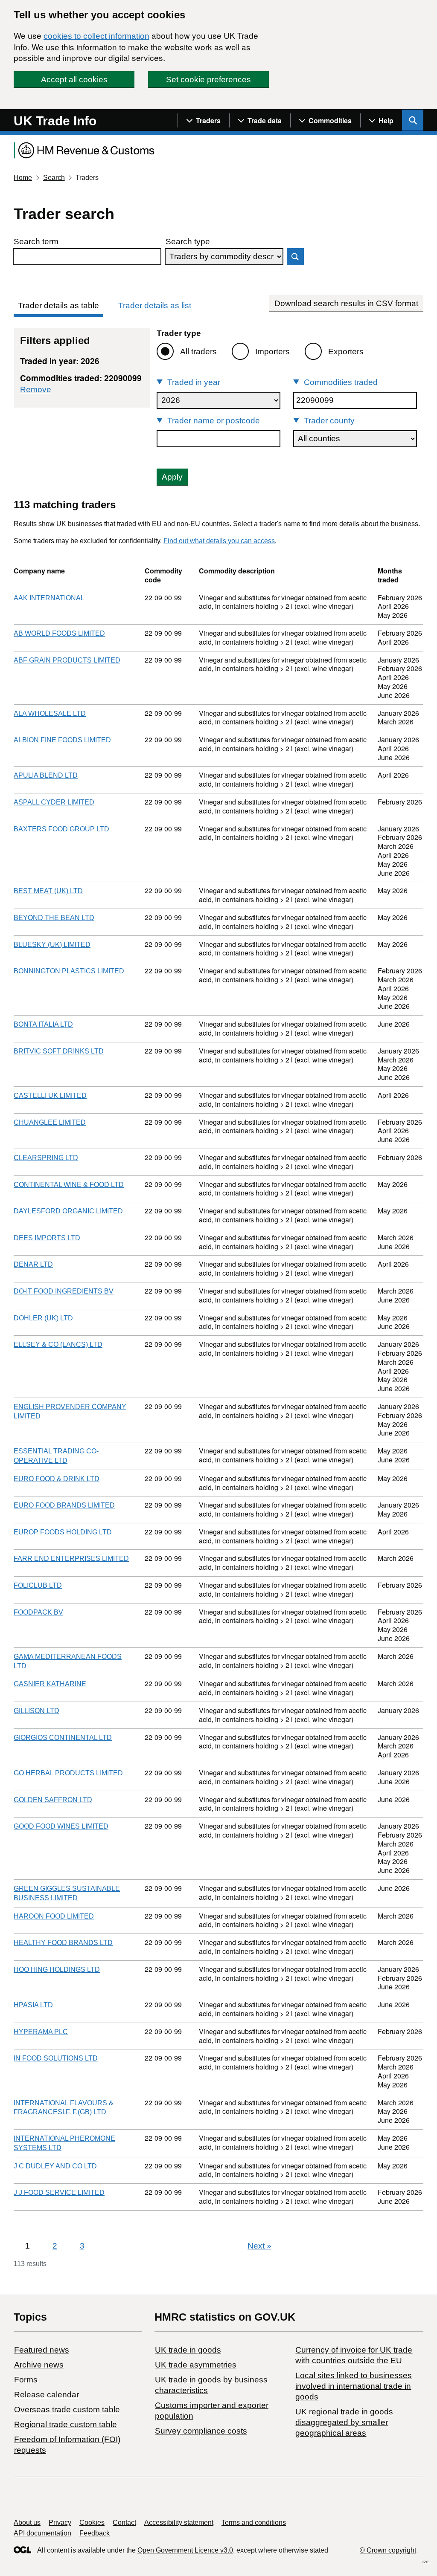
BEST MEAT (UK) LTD (48, 891)
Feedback (95, 2533)
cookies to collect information (96, 36)
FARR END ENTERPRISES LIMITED (71, 1559)
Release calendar (47, 2395)
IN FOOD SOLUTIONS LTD (56, 2058)
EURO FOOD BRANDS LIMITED (64, 1505)
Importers (272, 352)
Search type (188, 242)
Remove (36, 389)
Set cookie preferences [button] (208, 80)
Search (54, 178)
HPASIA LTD (33, 2005)
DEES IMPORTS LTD (47, 1238)
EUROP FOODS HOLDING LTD (63, 1532)
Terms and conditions (254, 2522)
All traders (198, 352)
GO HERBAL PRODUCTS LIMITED (68, 1773)
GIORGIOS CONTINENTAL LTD (63, 1738)
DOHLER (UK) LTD (43, 1318)
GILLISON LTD (36, 1711)
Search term (36, 242)
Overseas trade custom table (67, 2410)
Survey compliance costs (201, 2431)
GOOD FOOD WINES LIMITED (61, 1826)
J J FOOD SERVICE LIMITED (59, 2192)
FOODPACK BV (38, 1612)
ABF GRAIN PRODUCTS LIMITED (67, 660)
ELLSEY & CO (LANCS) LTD (58, 1344)
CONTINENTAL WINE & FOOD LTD (69, 1185)
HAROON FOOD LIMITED (54, 1916)
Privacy (60, 2522)
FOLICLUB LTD (38, 1585)
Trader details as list (155, 305)
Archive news (39, 2365)
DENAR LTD (33, 1264)
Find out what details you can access (219, 541)
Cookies (92, 2522)
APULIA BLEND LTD (46, 775)
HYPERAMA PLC (41, 2032)
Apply (172, 477)
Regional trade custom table (66, 2424)
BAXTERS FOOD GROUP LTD (61, 829)
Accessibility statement (179, 2522)
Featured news (42, 2350)
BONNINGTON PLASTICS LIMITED (69, 971)
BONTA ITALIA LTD (43, 1024)
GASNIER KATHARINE (50, 1684)
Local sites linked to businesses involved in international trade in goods (354, 2386)
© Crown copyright (388, 2550)
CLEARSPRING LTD (46, 1158)
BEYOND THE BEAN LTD (54, 918)
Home (23, 178)
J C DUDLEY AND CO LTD (55, 2166)
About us (27, 2522)
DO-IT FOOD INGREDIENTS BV (64, 1291)
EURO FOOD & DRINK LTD (57, 1479)
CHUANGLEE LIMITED (50, 1122)
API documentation (42, 2533)
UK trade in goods (188, 2350)
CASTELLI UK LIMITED (50, 1096)
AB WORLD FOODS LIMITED (59, 633)
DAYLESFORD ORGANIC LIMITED (68, 1211)
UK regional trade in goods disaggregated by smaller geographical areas (344, 2422)
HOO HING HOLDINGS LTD (57, 1970)
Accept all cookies (74, 80)
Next (259, 2246)
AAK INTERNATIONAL (49, 598)
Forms (26, 2380)
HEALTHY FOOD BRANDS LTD (63, 1943)
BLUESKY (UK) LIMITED (52, 945)
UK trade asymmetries (196, 2365)
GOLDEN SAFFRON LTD (53, 1800)
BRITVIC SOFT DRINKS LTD (59, 1051)
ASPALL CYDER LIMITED (54, 802)
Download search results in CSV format (346, 303)
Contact (124, 2522)
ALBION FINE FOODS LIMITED (62, 740)
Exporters (346, 352)
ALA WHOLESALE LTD (50, 713)
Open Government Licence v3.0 (185, 2550)
